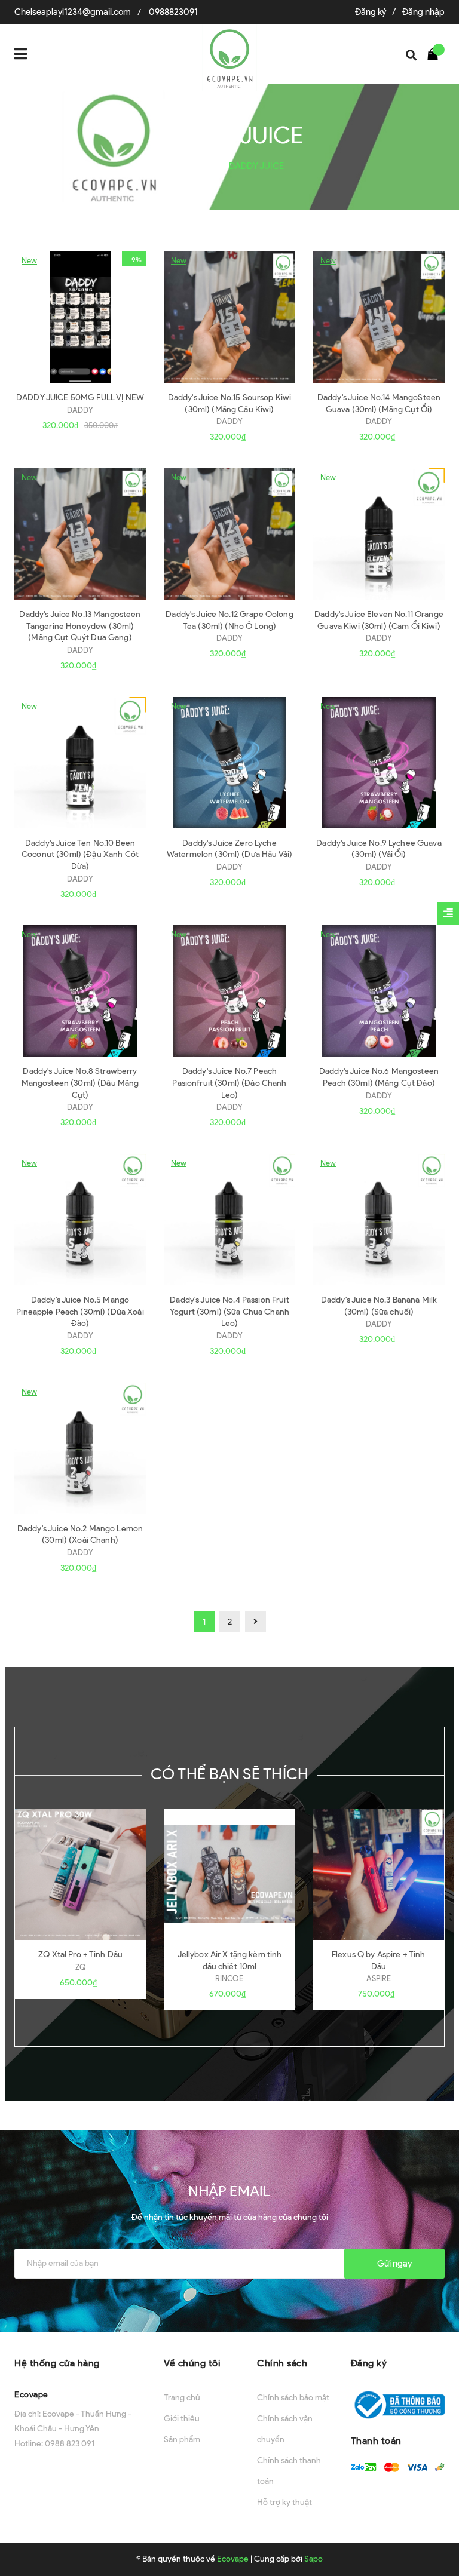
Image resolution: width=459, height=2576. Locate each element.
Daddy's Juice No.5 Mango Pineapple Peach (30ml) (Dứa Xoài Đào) (80, 1312)
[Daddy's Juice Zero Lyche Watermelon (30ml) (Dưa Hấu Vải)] (229, 763)
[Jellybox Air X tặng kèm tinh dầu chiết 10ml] (229, 1874)
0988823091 (173, 12)
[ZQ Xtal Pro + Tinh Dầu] (80, 1874)
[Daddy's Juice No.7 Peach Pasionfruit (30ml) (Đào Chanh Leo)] (229, 991)
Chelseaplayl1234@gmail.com (73, 12)
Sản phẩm (182, 2440)
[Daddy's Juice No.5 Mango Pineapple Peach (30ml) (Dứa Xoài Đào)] (80, 1220)
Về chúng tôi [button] (192, 2363)
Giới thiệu (182, 2419)
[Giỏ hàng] (436, 54)
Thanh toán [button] (376, 2441)
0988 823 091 (70, 2444)
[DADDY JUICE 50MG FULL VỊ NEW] (80, 317)
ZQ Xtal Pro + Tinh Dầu (80, 1955)
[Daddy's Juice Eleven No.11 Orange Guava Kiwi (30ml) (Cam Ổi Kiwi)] (379, 534)
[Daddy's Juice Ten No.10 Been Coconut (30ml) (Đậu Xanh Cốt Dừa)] (80, 763)
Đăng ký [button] (369, 2363)
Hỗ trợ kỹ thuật (284, 2502)
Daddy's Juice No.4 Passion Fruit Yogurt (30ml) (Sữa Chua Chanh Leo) (229, 1312)
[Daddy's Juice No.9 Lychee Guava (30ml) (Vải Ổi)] (379, 763)
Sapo (313, 2559)
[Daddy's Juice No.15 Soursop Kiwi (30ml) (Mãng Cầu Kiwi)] (229, 317)
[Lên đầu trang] (429, 2537)
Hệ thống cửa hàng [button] (57, 2363)
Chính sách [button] (282, 2363)
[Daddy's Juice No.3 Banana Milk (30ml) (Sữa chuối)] (379, 1220)
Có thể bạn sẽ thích (230, 1774)
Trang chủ (182, 2398)
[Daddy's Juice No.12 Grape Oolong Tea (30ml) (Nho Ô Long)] (229, 534)
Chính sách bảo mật (293, 2398)
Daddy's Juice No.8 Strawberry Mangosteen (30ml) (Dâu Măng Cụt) (80, 1083)
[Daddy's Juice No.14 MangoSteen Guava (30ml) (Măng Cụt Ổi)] (379, 317)
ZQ (81, 1967)
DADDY (80, 410)
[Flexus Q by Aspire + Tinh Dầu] (379, 1874)
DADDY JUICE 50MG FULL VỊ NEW (80, 397)
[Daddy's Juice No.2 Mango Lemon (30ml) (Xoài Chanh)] (80, 1448)
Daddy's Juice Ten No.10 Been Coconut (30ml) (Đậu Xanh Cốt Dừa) (80, 855)
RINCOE (229, 1978)
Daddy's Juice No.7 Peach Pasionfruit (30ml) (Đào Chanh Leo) (229, 1083)
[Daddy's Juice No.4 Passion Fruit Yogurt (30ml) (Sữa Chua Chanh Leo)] (229, 1220)
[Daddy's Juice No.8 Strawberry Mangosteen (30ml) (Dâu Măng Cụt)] (80, 991)
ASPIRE (379, 1978)
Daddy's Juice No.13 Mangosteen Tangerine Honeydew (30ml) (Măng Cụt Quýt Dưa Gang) (80, 626)
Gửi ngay (394, 2264)
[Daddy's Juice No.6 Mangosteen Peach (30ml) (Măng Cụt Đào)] (379, 991)
